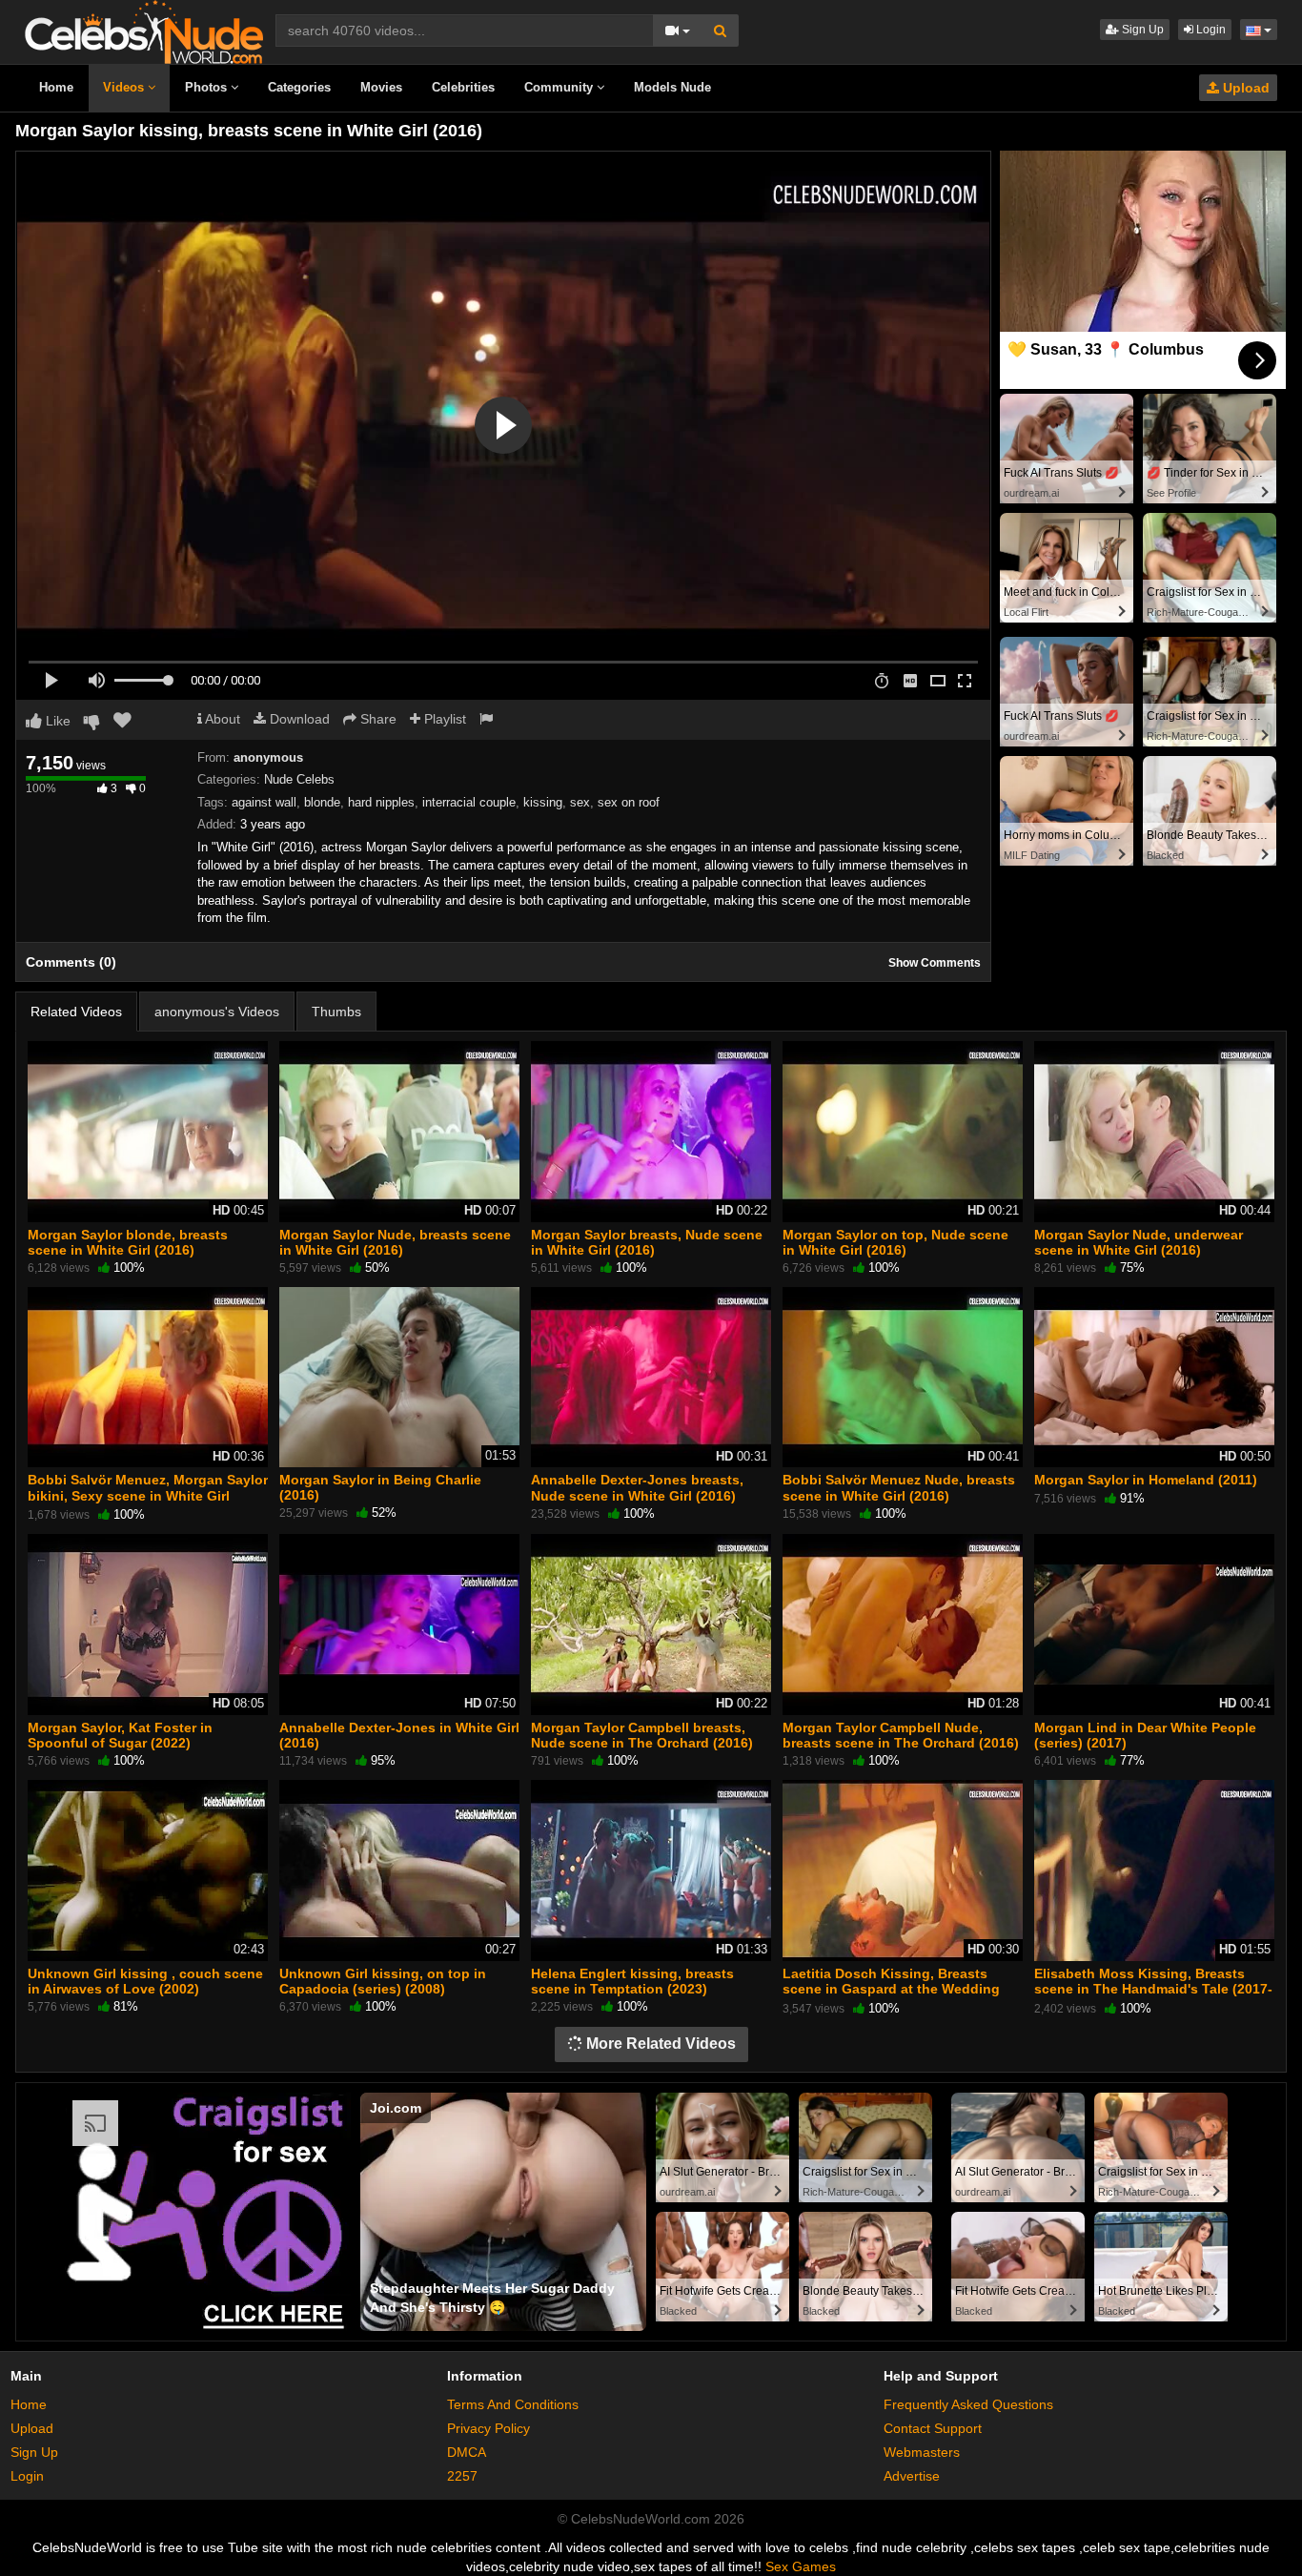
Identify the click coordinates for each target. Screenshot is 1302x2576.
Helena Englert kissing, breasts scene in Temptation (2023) (632, 1981)
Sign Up (1141, 30)
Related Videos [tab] (76, 1012)
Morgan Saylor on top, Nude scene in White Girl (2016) (895, 1242)
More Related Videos (659, 2044)
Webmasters (922, 2452)
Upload (1244, 88)
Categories (299, 87)
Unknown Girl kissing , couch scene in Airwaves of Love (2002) (145, 1981)
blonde (322, 802)
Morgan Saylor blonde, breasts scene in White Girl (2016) (128, 1242)
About (221, 719)
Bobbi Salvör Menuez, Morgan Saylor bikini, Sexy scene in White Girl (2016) (148, 1495)
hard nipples (381, 802)
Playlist (443, 719)
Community (560, 87)
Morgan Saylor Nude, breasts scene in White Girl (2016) (395, 1242)
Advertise (912, 2476)
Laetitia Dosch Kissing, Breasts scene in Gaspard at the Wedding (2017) (891, 1989)
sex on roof (629, 802)
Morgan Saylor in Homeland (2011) (1146, 1480)
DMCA (467, 2452)
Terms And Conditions (513, 2404)
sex (580, 802)
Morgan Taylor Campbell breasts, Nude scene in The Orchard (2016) (642, 1735)
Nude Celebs (299, 779)
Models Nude (672, 87)
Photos (208, 87)
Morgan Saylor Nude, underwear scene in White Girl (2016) (1139, 1242)
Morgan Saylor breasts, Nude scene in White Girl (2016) (647, 1242)
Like (56, 721)
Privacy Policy (488, 2428)
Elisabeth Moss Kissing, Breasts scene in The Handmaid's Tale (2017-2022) (1153, 1989)
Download (298, 719)
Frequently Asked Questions (968, 2404)
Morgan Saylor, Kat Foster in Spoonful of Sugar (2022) (120, 1735)
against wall (264, 802)
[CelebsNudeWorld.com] (144, 31)
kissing (543, 802)
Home (56, 87)
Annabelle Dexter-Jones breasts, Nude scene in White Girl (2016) (637, 1487)
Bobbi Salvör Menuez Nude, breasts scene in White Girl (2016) (899, 1487)
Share (376, 719)
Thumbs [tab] (336, 1012)
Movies (381, 87)
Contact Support (933, 2428)
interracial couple (469, 802)
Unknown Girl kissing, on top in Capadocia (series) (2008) (383, 1981)
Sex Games (801, 2566)
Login (1210, 30)
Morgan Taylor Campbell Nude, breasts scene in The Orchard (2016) (901, 1735)
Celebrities (463, 87)
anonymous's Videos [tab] (217, 1012)
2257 (462, 2476)
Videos (125, 87)
